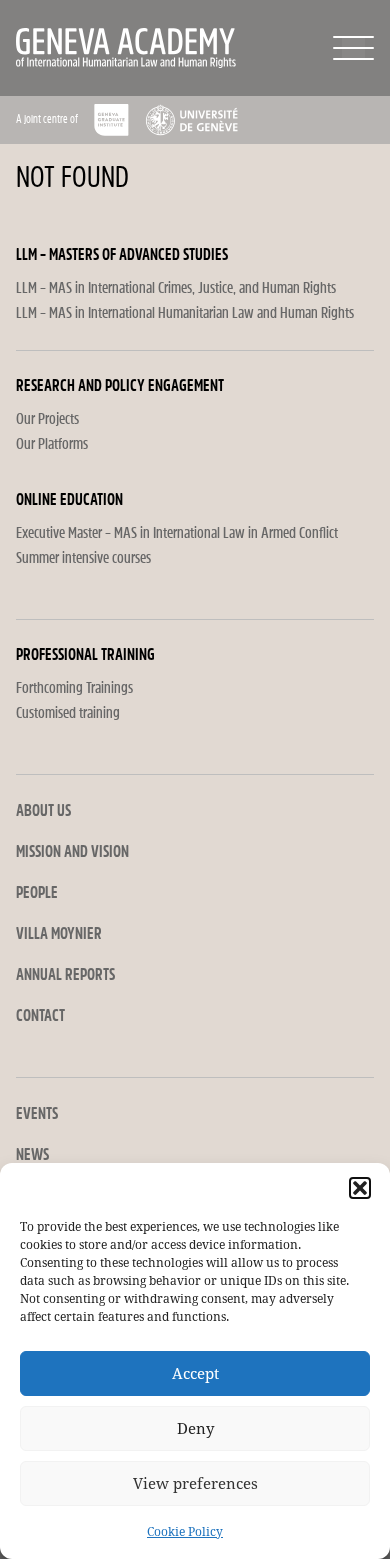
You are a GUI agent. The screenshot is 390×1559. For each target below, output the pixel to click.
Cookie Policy (185, 1532)
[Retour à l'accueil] (90, 48)
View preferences (195, 1484)
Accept (195, 1374)
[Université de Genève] (191, 120)
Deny (195, 1429)
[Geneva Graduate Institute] (111, 120)
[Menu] (353, 48)
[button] (360, 1188)
